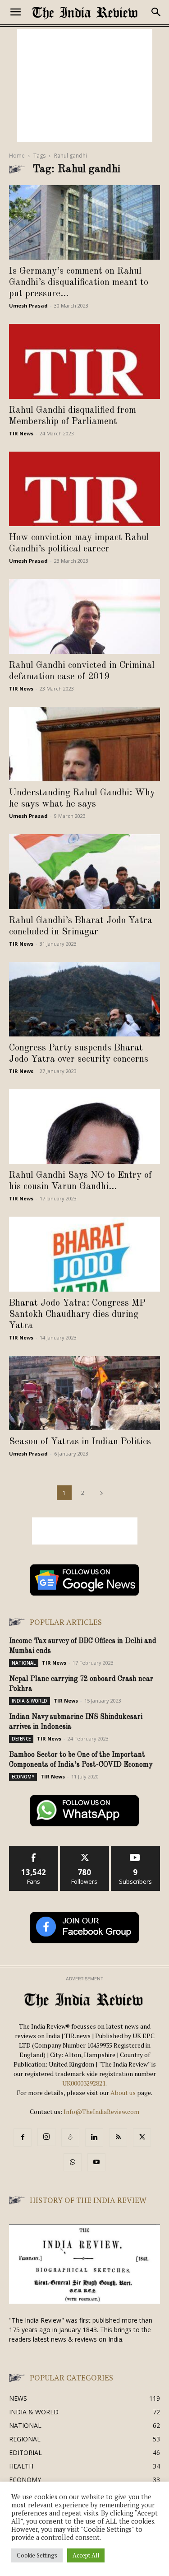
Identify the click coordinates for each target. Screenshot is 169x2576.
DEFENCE (21, 1739)
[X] (142, 2137)
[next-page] (101, 1493)
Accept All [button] (86, 2555)
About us (124, 2093)
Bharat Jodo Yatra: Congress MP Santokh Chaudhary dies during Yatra (77, 1314)
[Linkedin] (94, 2137)
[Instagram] (46, 2137)
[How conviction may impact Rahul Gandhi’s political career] (84, 489)
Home (17, 156)
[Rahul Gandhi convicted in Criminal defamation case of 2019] (84, 616)
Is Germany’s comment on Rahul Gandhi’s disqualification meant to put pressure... (79, 282)
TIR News (21, 433)
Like (34, 1849)
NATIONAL (24, 1663)
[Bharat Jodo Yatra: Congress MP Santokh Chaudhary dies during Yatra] (84, 1254)
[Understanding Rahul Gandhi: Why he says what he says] (84, 744)
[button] (15, 12)
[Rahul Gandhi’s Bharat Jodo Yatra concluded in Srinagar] (84, 871)
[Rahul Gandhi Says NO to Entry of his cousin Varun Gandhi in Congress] (84, 1127)
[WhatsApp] (73, 2162)
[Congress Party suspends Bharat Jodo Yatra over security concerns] (84, 999)
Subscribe (136, 1849)
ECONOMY (23, 1777)
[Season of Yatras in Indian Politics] (84, 1393)
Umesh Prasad (28, 306)
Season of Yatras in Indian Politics (83, 1442)
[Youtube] (96, 2162)
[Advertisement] (85, 85)
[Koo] (70, 2137)
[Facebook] (23, 2137)
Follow (84, 1849)
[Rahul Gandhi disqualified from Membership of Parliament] (84, 361)
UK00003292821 (84, 2083)
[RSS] (118, 2137)
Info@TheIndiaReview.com (101, 2112)
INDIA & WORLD (30, 1701)
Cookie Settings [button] (37, 2555)
